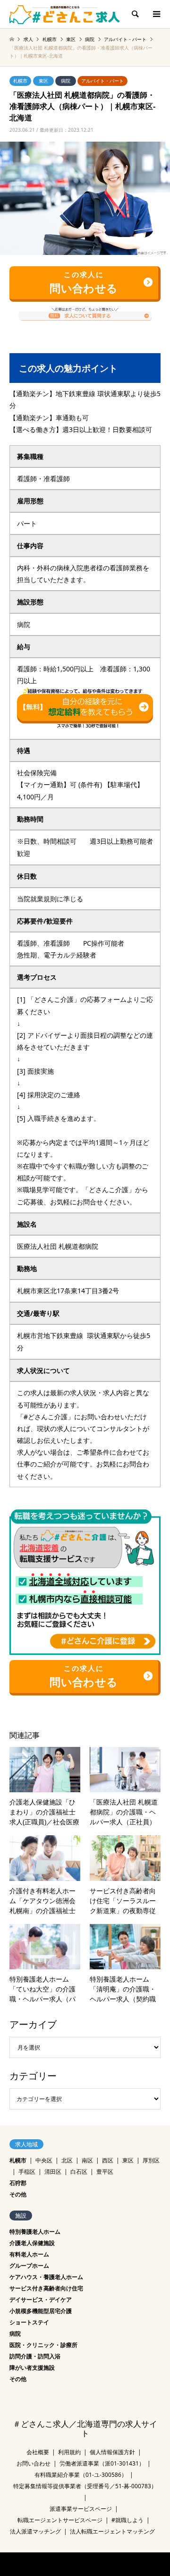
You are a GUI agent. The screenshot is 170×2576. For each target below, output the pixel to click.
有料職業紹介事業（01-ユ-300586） (81, 2475)
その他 (18, 2194)
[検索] (135, 14)
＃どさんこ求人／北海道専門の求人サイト (85, 2429)
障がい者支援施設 (32, 2368)
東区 (43, 81)
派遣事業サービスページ (81, 2509)
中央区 (44, 2160)
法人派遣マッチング (35, 2531)
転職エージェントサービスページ (60, 2520)
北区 (67, 2160)
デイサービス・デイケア (41, 2300)
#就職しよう (127, 2520)
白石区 (79, 2172)
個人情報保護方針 (112, 2452)
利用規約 (69, 2452)
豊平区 (105, 2172)
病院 (66, 81)
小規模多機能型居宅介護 (41, 2311)
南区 (87, 2160)
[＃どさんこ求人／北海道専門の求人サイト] (65, 14)
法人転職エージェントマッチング (112, 2531)
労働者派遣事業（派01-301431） (102, 2463)
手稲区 (27, 2172)
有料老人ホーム (29, 2254)
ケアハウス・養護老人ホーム (46, 2277)
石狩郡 (18, 2183)
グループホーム (29, 2266)
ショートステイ (29, 2322)
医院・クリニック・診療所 (43, 2345)
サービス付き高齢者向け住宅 (46, 2288)
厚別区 (151, 2160)
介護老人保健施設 (32, 2243)
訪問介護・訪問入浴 (35, 2356)
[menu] (156, 14)
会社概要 (38, 2452)
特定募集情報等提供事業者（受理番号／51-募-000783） (85, 2486)
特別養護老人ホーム (35, 2232)
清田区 (53, 2172)
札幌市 (20, 81)
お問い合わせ (34, 2463)
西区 (108, 2160)
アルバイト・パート (102, 81)
